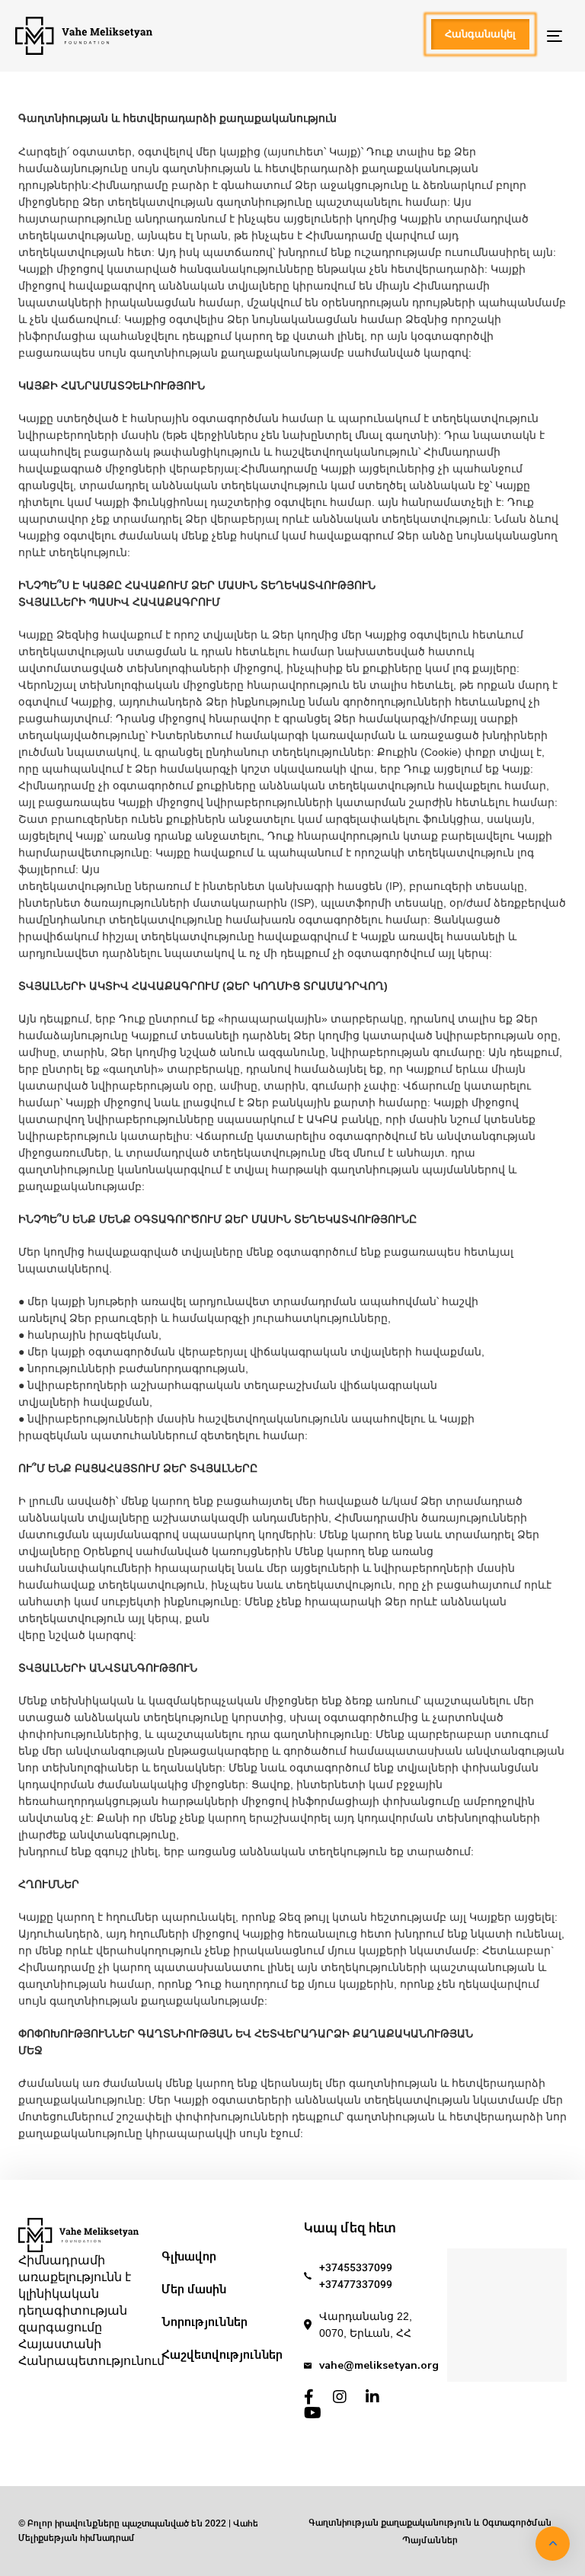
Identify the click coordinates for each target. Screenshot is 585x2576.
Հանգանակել (480, 34)
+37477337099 (356, 2284)
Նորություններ (205, 2322)
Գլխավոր (189, 2256)
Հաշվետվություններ (222, 2355)
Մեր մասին (194, 2289)
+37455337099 (356, 2267)
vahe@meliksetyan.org (379, 2365)
